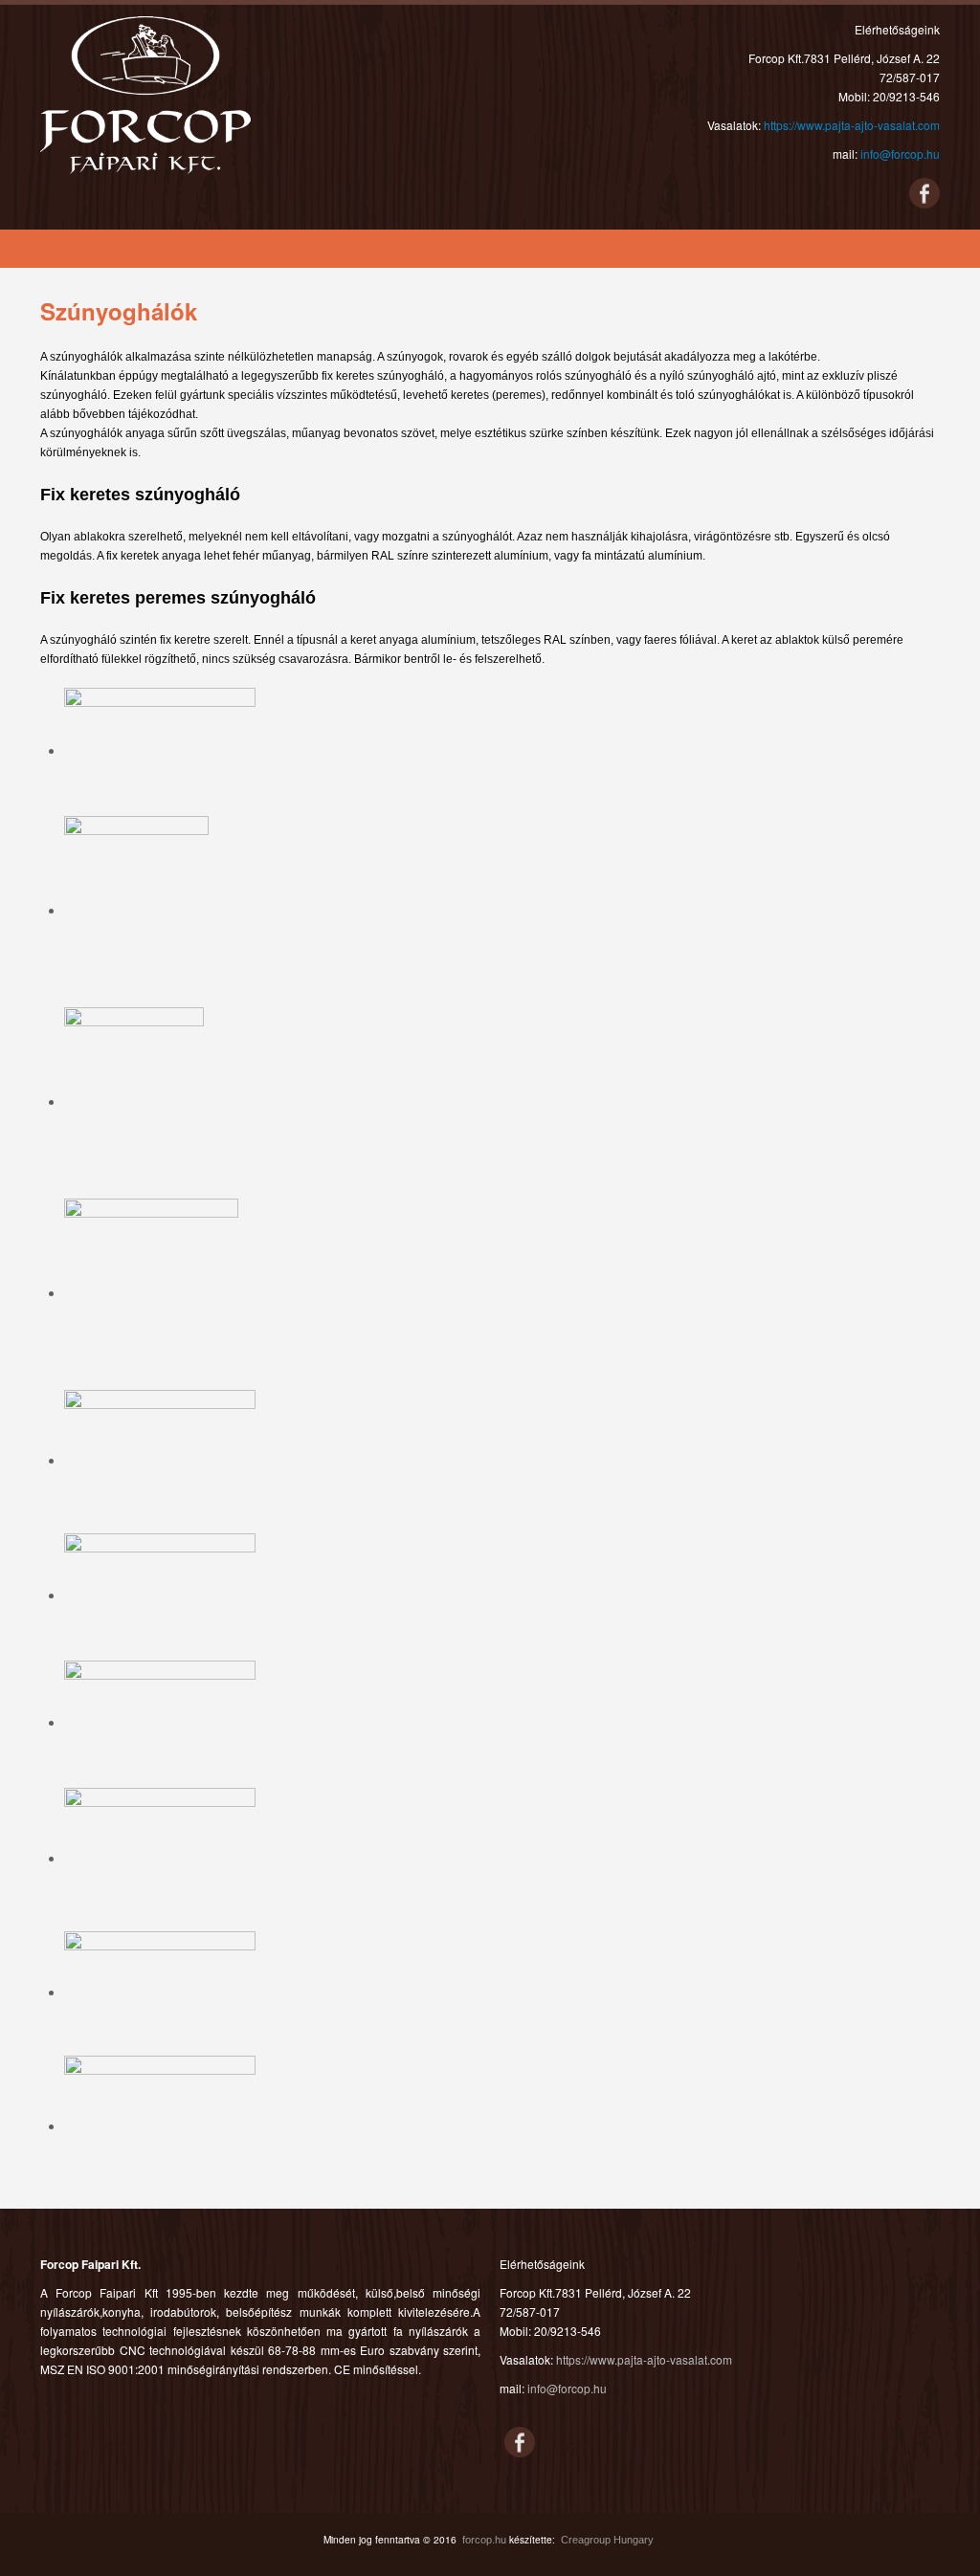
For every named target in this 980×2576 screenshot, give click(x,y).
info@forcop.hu (900, 154)
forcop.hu (484, 2540)
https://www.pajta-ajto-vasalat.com (852, 125)
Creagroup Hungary (607, 2540)
